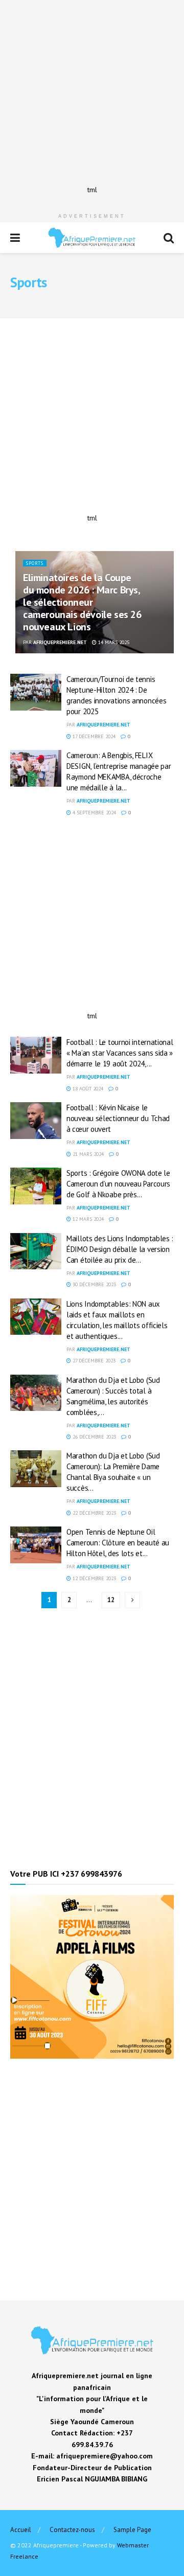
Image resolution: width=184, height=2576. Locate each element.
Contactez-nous (72, 2530)
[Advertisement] (92, 92)
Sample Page (132, 2530)
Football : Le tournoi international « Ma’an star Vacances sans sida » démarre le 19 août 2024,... (120, 1053)
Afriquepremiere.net (60, 642)
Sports (35, 563)
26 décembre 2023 (94, 1437)
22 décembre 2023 (94, 1513)
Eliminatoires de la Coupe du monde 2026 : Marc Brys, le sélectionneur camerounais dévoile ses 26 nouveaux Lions (82, 602)
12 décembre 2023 (94, 1578)
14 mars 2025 (113, 642)
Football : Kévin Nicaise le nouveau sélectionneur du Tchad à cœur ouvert (118, 1118)
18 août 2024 (87, 1089)
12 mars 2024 (87, 1219)
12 (111, 1600)
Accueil (21, 2530)
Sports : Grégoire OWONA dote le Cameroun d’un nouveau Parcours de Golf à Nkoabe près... (118, 1184)
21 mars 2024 (87, 1154)
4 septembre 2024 (94, 813)
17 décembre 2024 (93, 736)
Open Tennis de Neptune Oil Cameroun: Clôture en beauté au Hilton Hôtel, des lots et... (118, 1543)
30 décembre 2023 (94, 1284)
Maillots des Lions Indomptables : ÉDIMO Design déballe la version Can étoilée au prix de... (120, 1249)
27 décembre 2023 (93, 1361)
